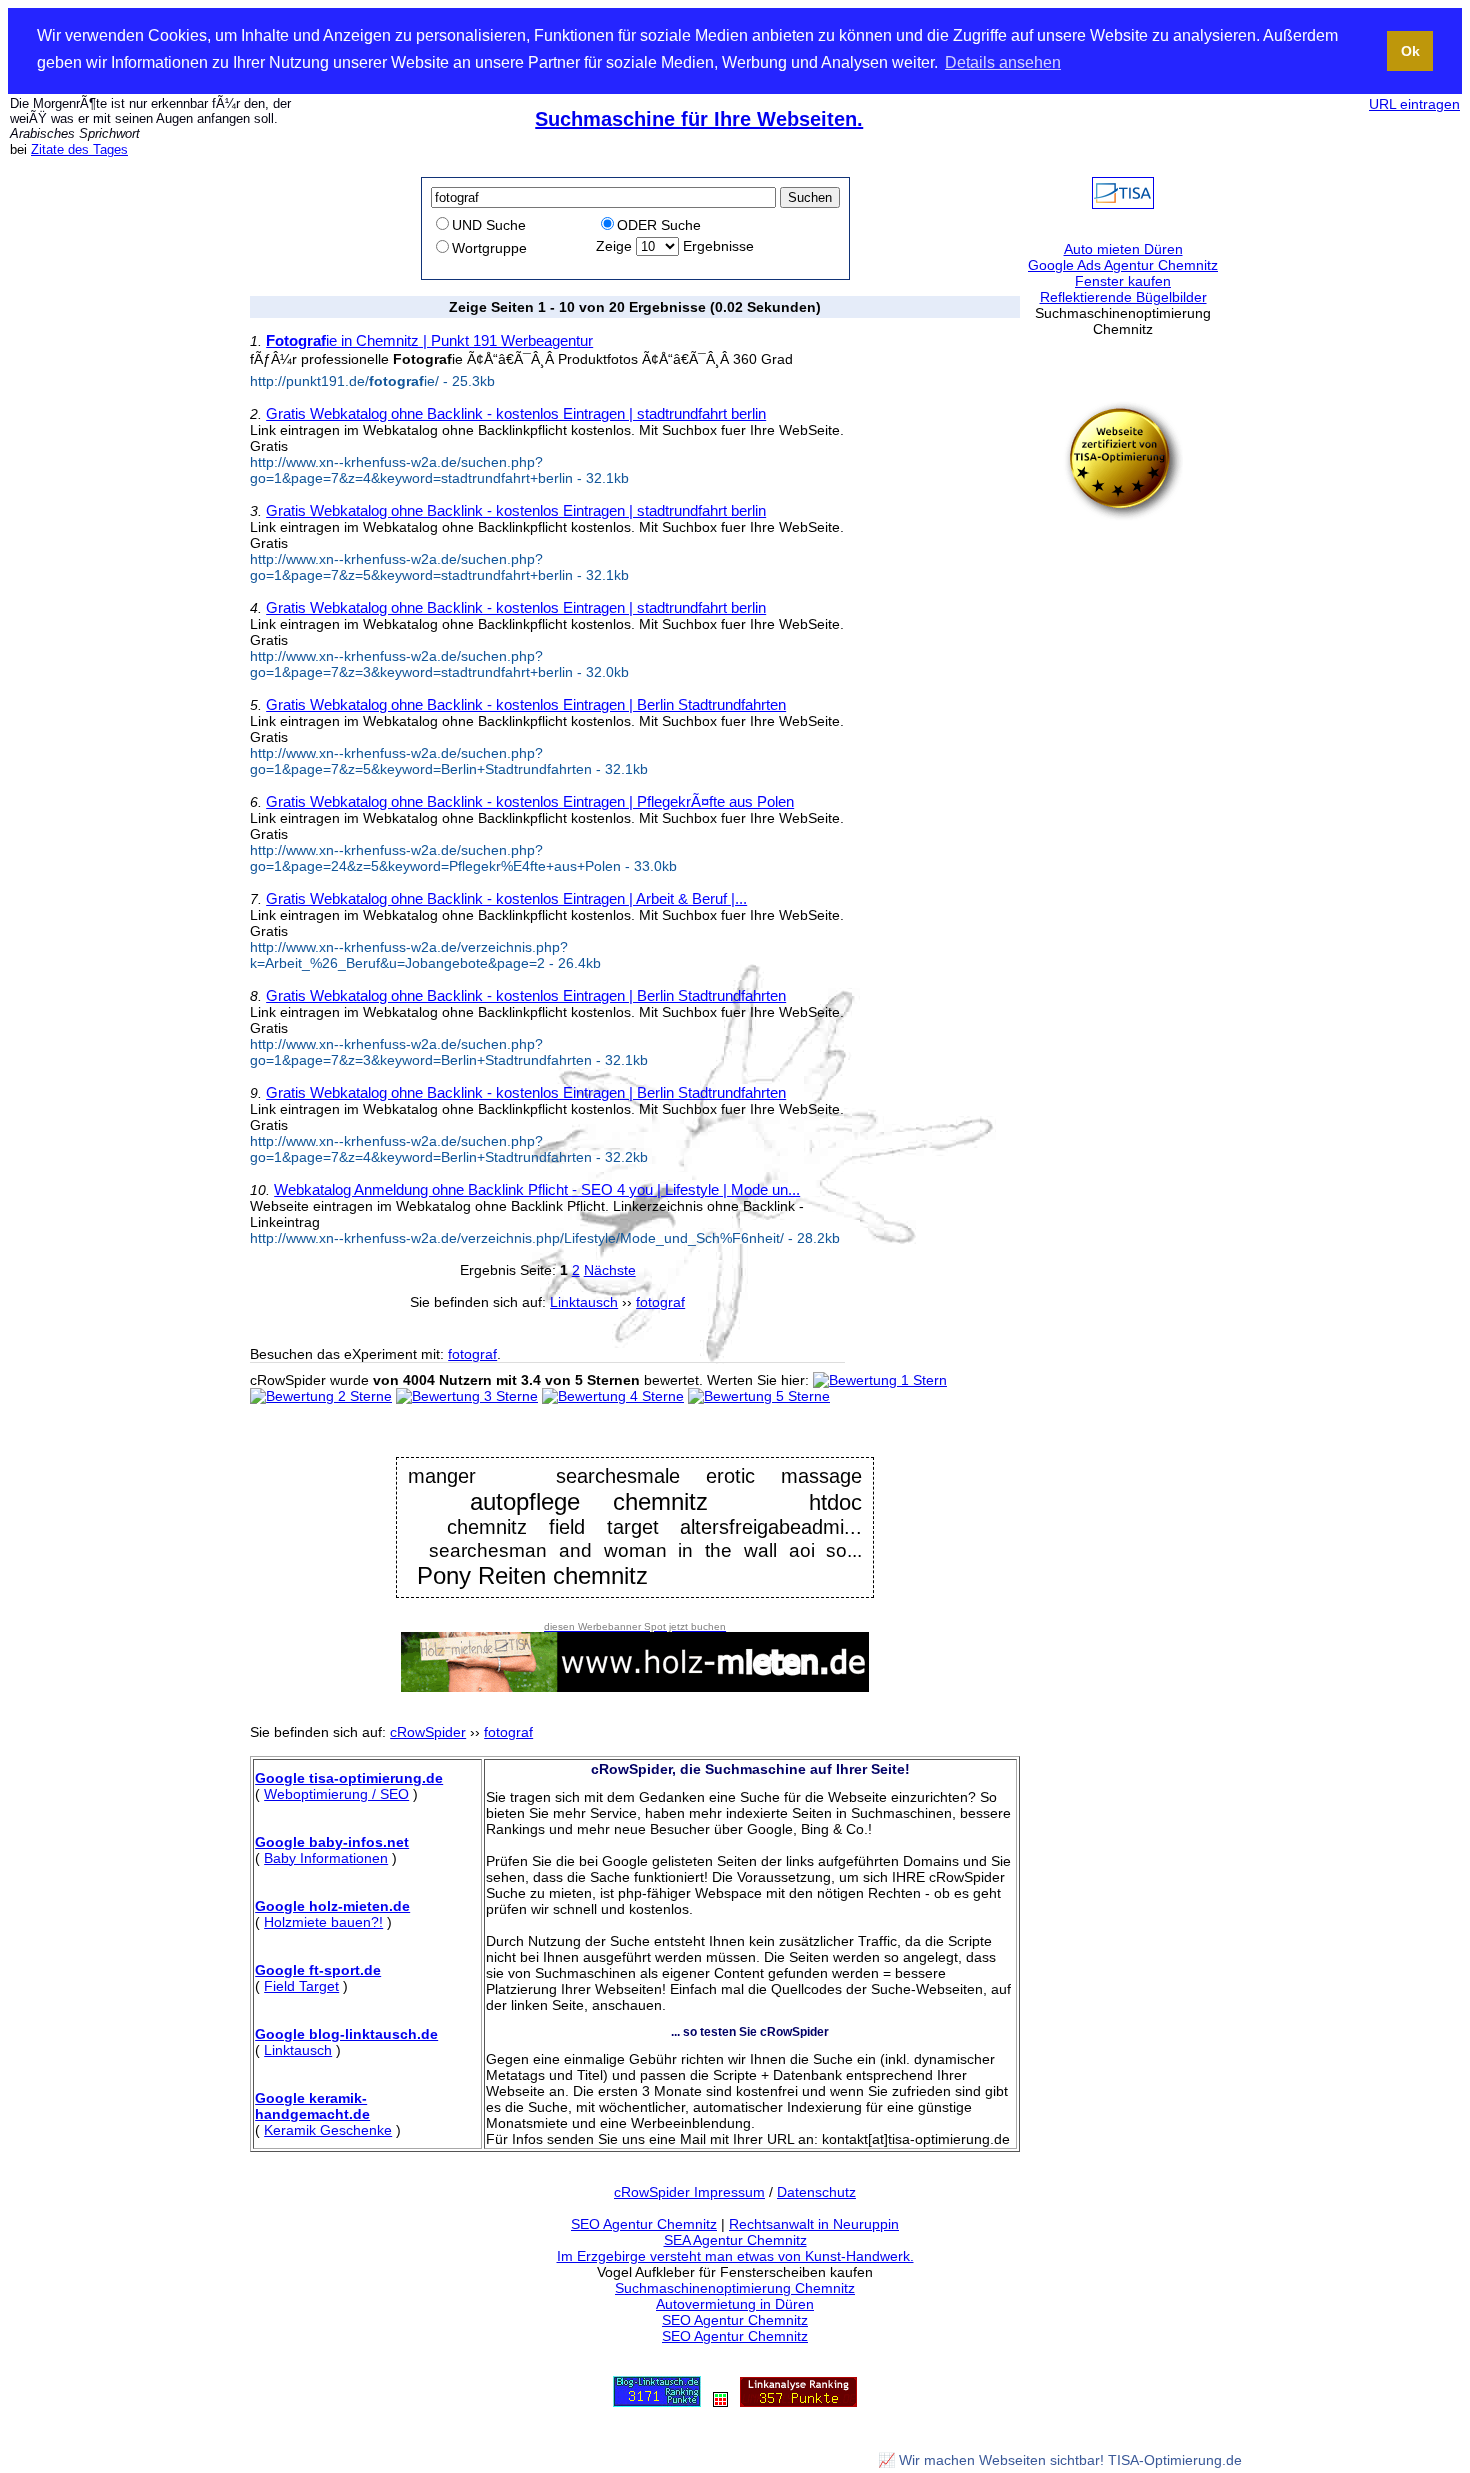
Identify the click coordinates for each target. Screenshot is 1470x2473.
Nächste (610, 1270)
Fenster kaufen (1123, 281)
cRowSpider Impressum (689, 2192)
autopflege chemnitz (589, 1501)
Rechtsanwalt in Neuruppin (814, 2224)
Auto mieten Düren (1123, 249)
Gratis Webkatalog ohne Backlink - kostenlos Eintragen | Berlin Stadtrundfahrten (526, 704)
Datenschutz (816, 2192)
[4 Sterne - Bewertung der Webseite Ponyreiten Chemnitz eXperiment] (613, 1396)
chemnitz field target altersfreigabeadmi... (654, 1527)
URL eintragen (1414, 104)
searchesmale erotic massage (709, 1476)
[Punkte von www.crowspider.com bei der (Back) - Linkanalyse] (798, 2402)
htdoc (835, 1503)
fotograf (472, 1354)
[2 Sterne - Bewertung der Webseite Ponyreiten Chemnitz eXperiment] (321, 1396)
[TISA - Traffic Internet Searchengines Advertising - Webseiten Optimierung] (1123, 204)
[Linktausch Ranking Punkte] (657, 2402)
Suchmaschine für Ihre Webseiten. (699, 119)
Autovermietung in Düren (735, 2304)
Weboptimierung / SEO (336, 1794)
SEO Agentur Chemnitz (644, 2224)
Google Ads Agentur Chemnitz (1123, 265)
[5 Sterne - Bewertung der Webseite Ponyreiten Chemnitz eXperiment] (759, 1396)
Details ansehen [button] (1003, 62)
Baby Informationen (326, 1858)
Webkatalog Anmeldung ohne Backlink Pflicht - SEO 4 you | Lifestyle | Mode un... (537, 1189)
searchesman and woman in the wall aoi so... (645, 1550)
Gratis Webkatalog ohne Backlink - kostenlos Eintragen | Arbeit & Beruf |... (506, 898)
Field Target (301, 1986)
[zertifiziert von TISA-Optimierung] (1123, 516)
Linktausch (298, 2050)
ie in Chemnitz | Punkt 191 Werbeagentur (429, 340)
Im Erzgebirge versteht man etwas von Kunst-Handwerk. (735, 2256)
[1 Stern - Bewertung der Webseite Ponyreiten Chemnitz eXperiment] (880, 1380)
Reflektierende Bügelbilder (1123, 297)
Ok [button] (1410, 51)
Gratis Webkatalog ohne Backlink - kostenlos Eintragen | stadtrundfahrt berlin (516, 413)
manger (442, 1476)
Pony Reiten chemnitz (532, 1575)
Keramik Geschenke (328, 2130)
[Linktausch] (720, 2402)
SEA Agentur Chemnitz (735, 2240)
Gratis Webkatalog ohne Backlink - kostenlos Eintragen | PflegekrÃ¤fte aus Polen (530, 801)
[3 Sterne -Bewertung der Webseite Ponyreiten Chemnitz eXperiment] (467, 1396)
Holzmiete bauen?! (323, 1922)
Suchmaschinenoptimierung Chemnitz (735, 2288)
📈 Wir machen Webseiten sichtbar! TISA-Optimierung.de (1060, 2460)
